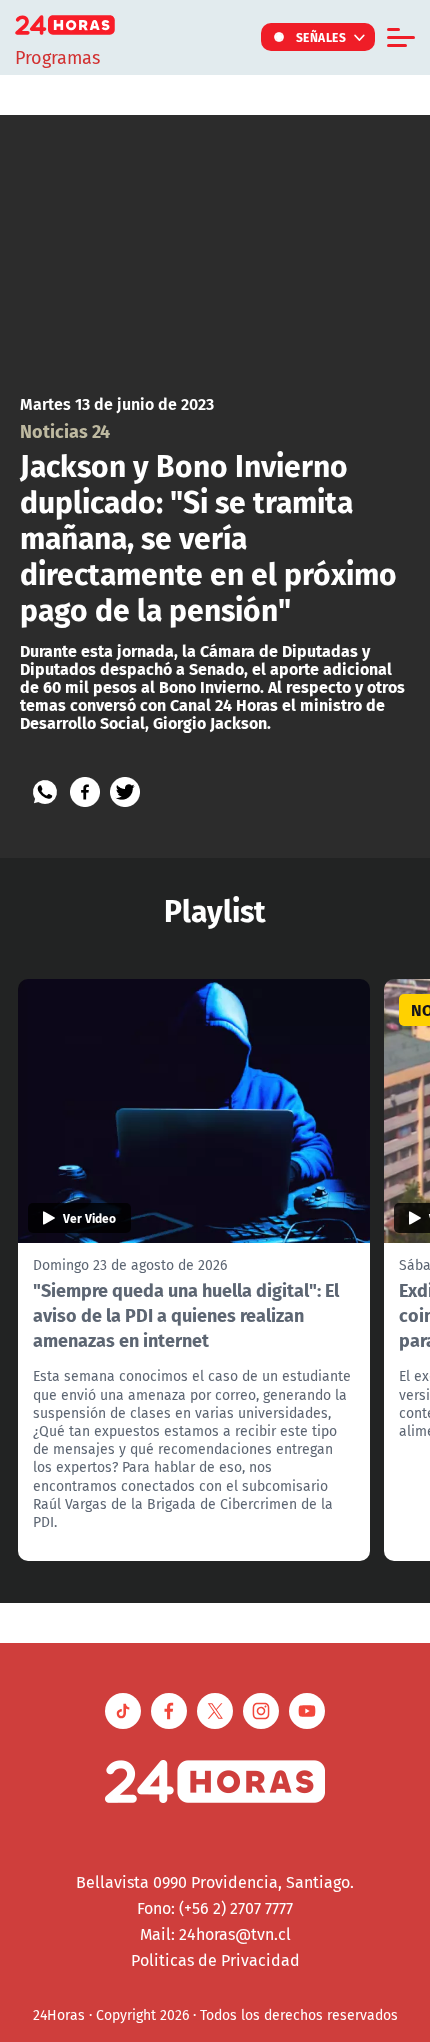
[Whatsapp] (45, 792)
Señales (321, 37)
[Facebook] (85, 792)
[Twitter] (125, 792)
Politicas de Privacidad (215, 1960)
